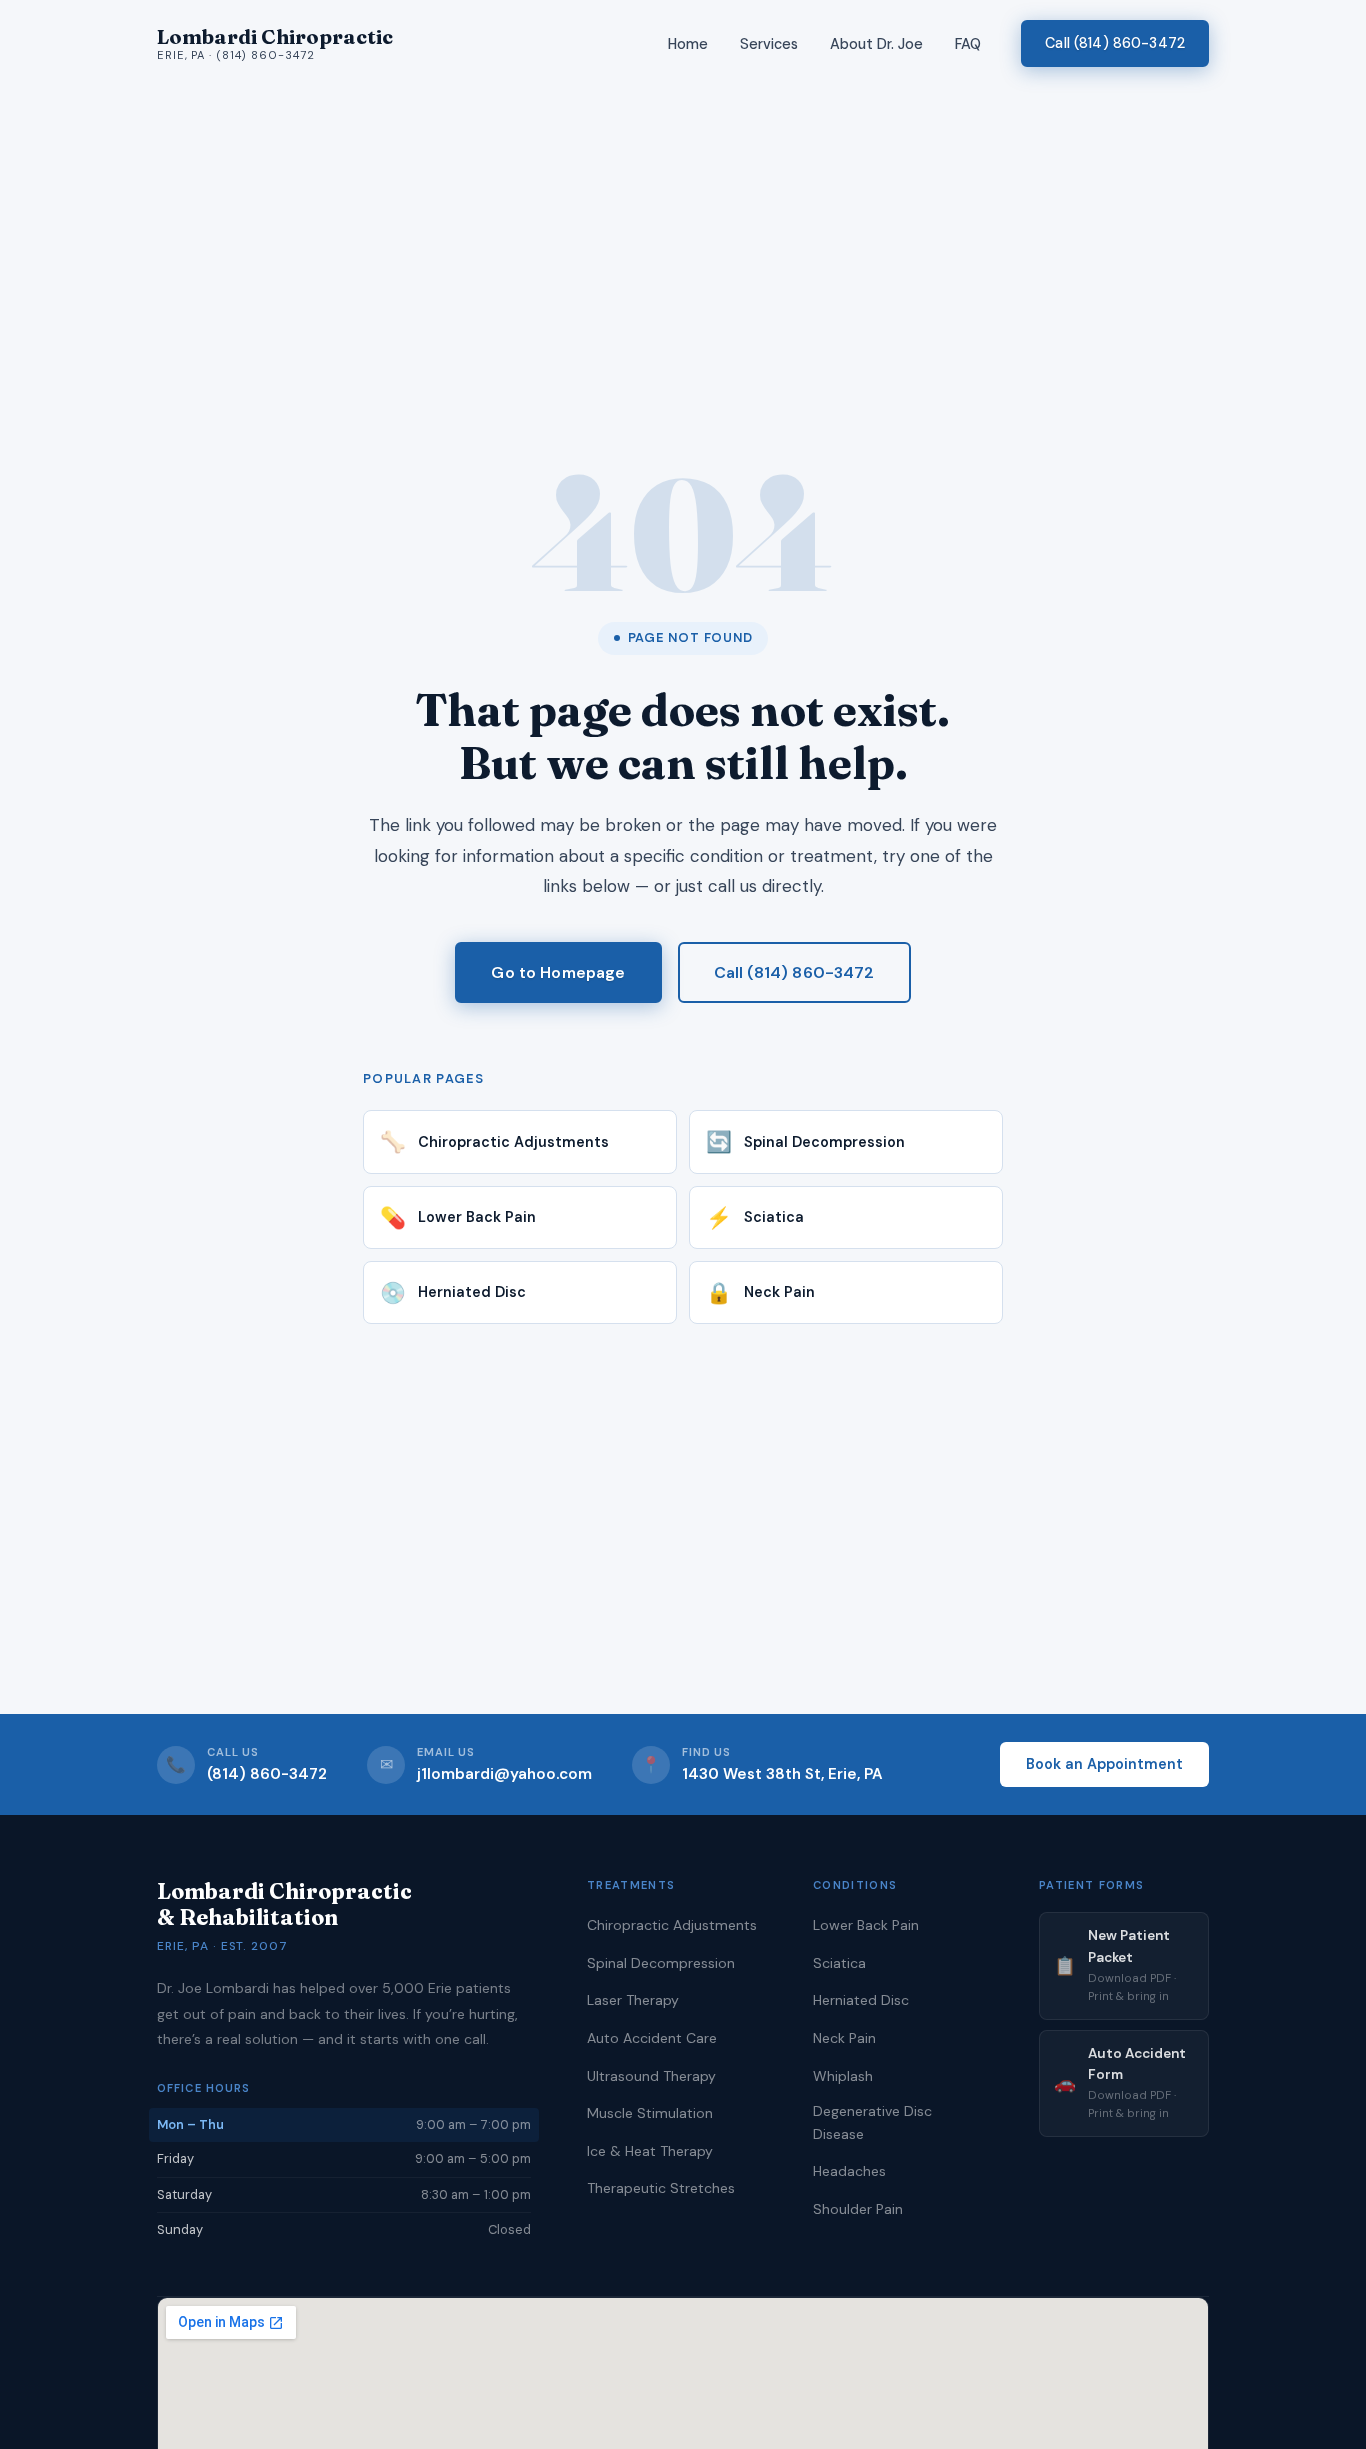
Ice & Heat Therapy (650, 2151)
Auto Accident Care (652, 2038)
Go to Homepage (558, 972)
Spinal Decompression (661, 1963)
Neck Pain (844, 2038)
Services (769, 44)
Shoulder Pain (858, 2209)
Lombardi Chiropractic (275, 43)
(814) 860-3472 (267, 1774)
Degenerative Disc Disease (872, 2122)
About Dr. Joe (876, 44)
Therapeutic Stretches (661, 2188)
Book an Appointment (1104, 1764)
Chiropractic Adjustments (672, 1925)
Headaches (849, 2171)
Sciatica (839, 1963)
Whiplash (843, 2076)
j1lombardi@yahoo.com (504, 1774)
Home (688, 44)
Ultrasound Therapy (651, 2076)
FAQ (968, 44)
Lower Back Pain (866, 1925)
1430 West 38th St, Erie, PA (782, 1774)
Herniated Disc (861, 2000)
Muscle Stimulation (650, 2113)
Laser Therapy (633, 2000)
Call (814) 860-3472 (1115, 43)
